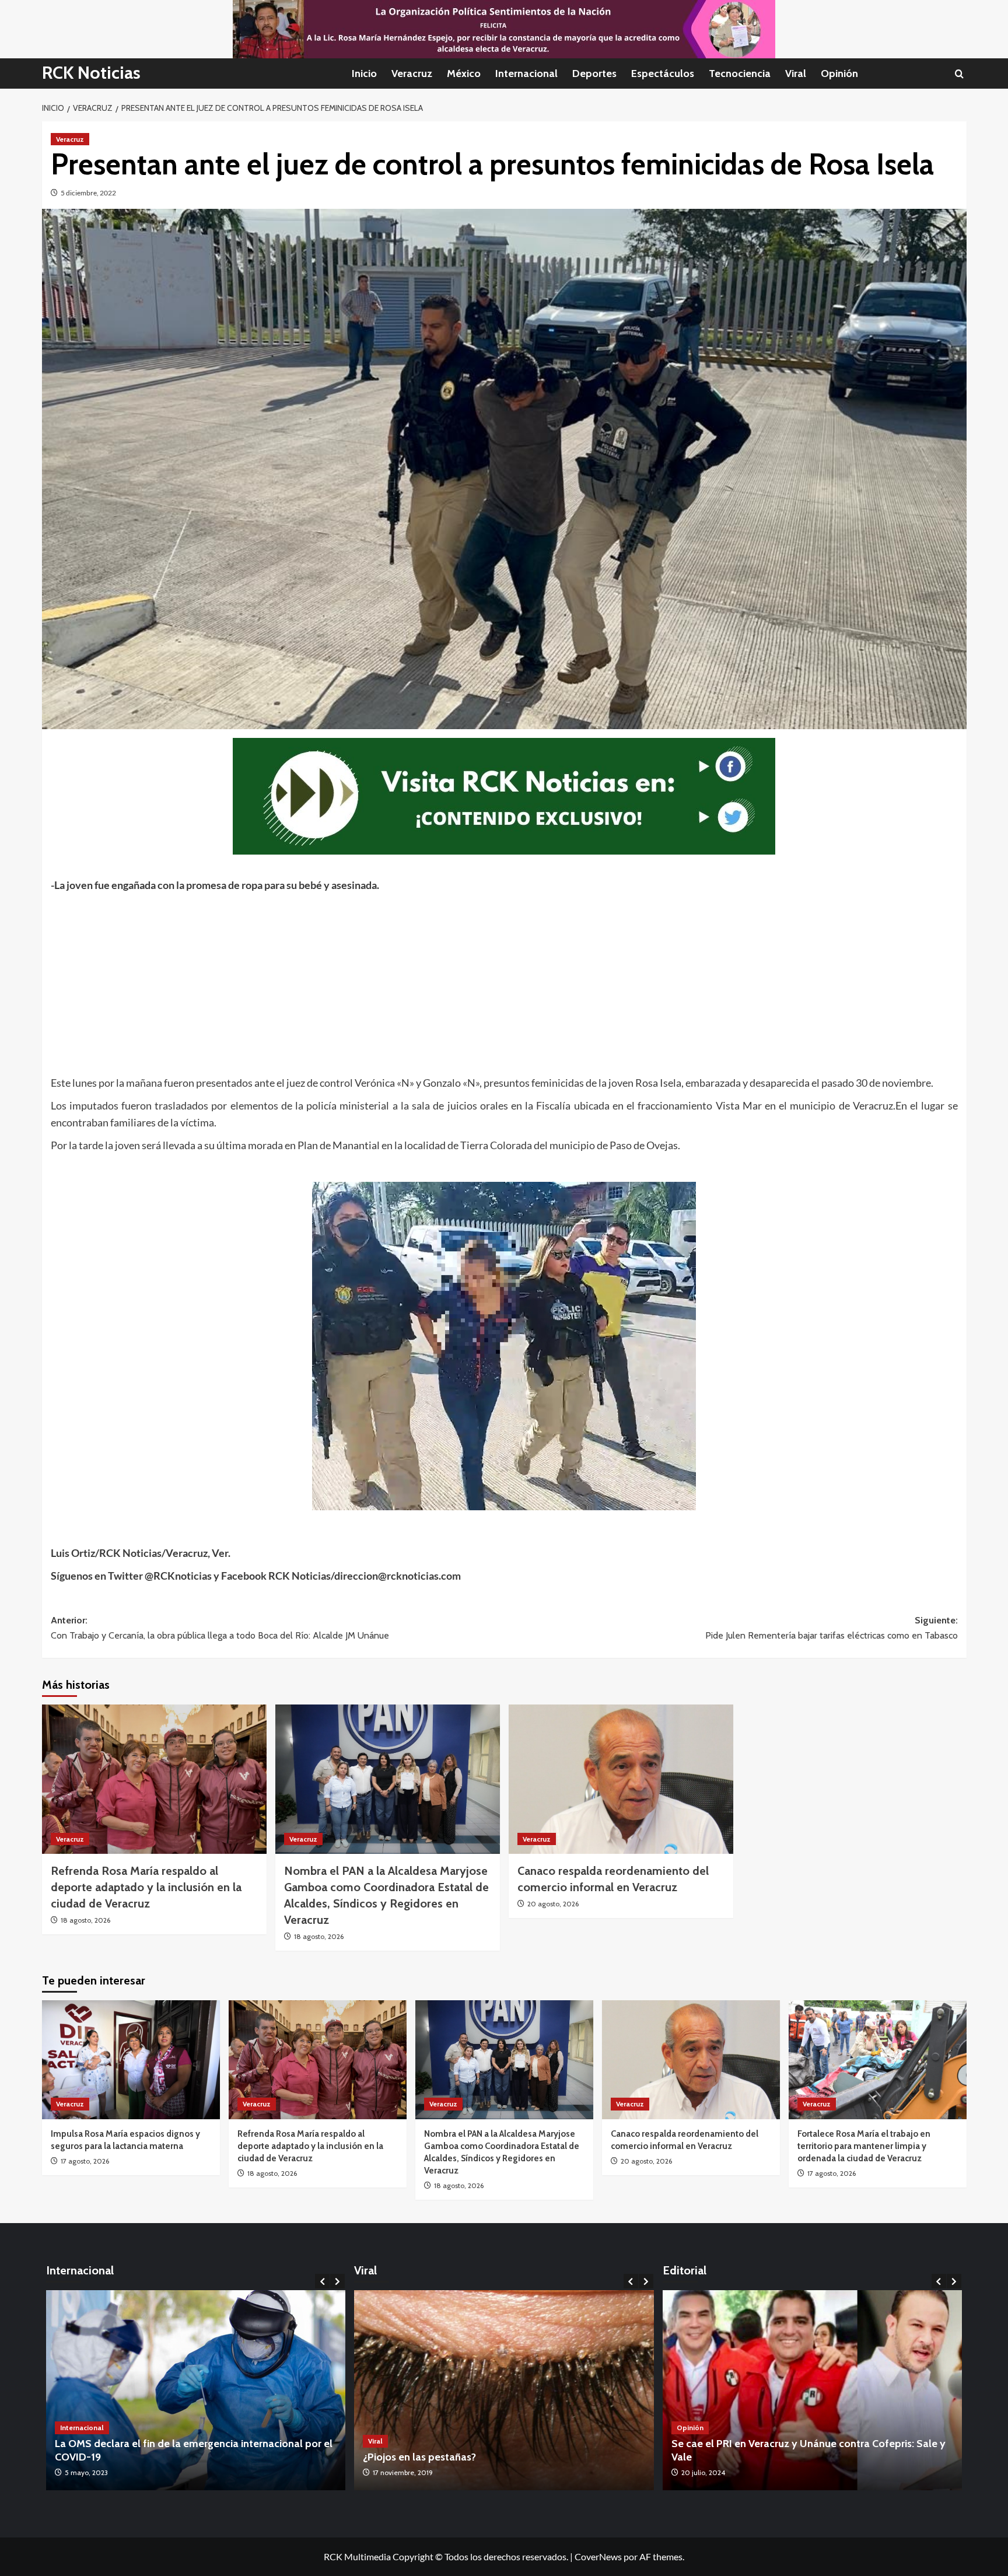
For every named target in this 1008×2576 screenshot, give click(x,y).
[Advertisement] (401, 981)
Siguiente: (832, 1628)
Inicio (364, 73)
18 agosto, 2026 (85, 1920)
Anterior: (220, 1628)
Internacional (526, 73)
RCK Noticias (91, 73)
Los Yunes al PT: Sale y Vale (736, 2457)
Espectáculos (663, 73)
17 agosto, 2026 (85, 2161)
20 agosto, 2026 (553, 1904)
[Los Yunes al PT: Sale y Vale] (813, 2390)
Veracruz (412, 73)
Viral (796, 73)
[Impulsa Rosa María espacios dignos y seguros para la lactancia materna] (131, 2059)
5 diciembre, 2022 (88, 193)
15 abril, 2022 (85, 2472)
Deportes (594, 73)
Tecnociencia (740, 73)
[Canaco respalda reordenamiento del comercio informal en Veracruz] (621, 1779)
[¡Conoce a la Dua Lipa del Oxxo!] (504, 2390)
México (464, 73)
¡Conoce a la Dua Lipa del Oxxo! (437, 2457)
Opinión (839, 73)
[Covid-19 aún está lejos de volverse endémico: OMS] (196, 2390)
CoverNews (598, 2556)
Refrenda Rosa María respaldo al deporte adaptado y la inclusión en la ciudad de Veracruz (146, 1887)
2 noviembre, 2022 (402, 2472)
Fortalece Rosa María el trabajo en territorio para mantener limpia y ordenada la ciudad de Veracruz (864, 2146)
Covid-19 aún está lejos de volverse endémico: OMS (176, 2457)
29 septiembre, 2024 (713, 2472)
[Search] (959, 74)
